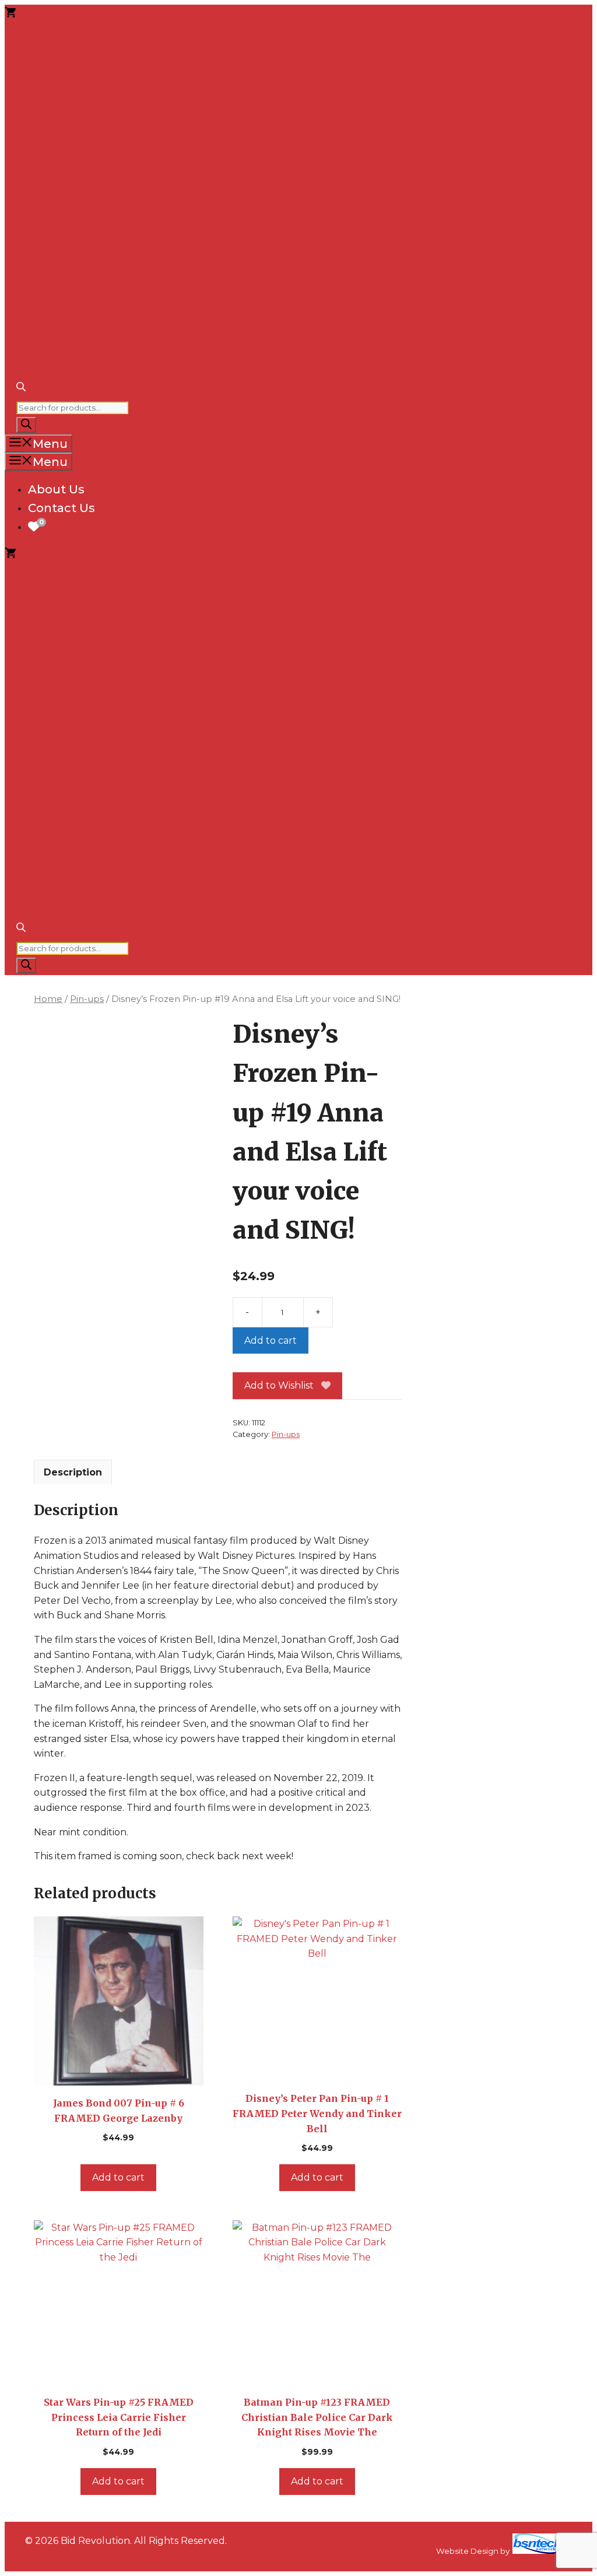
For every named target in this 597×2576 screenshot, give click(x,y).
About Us (56, 489)
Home (48, 999)
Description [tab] (73, 1472)
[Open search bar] (21, 388)
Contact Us (62, 508)
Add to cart (271, 1340)
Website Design (467, 2551)
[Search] (26, 425)
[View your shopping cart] (10, 14)
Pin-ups (87, 999)
